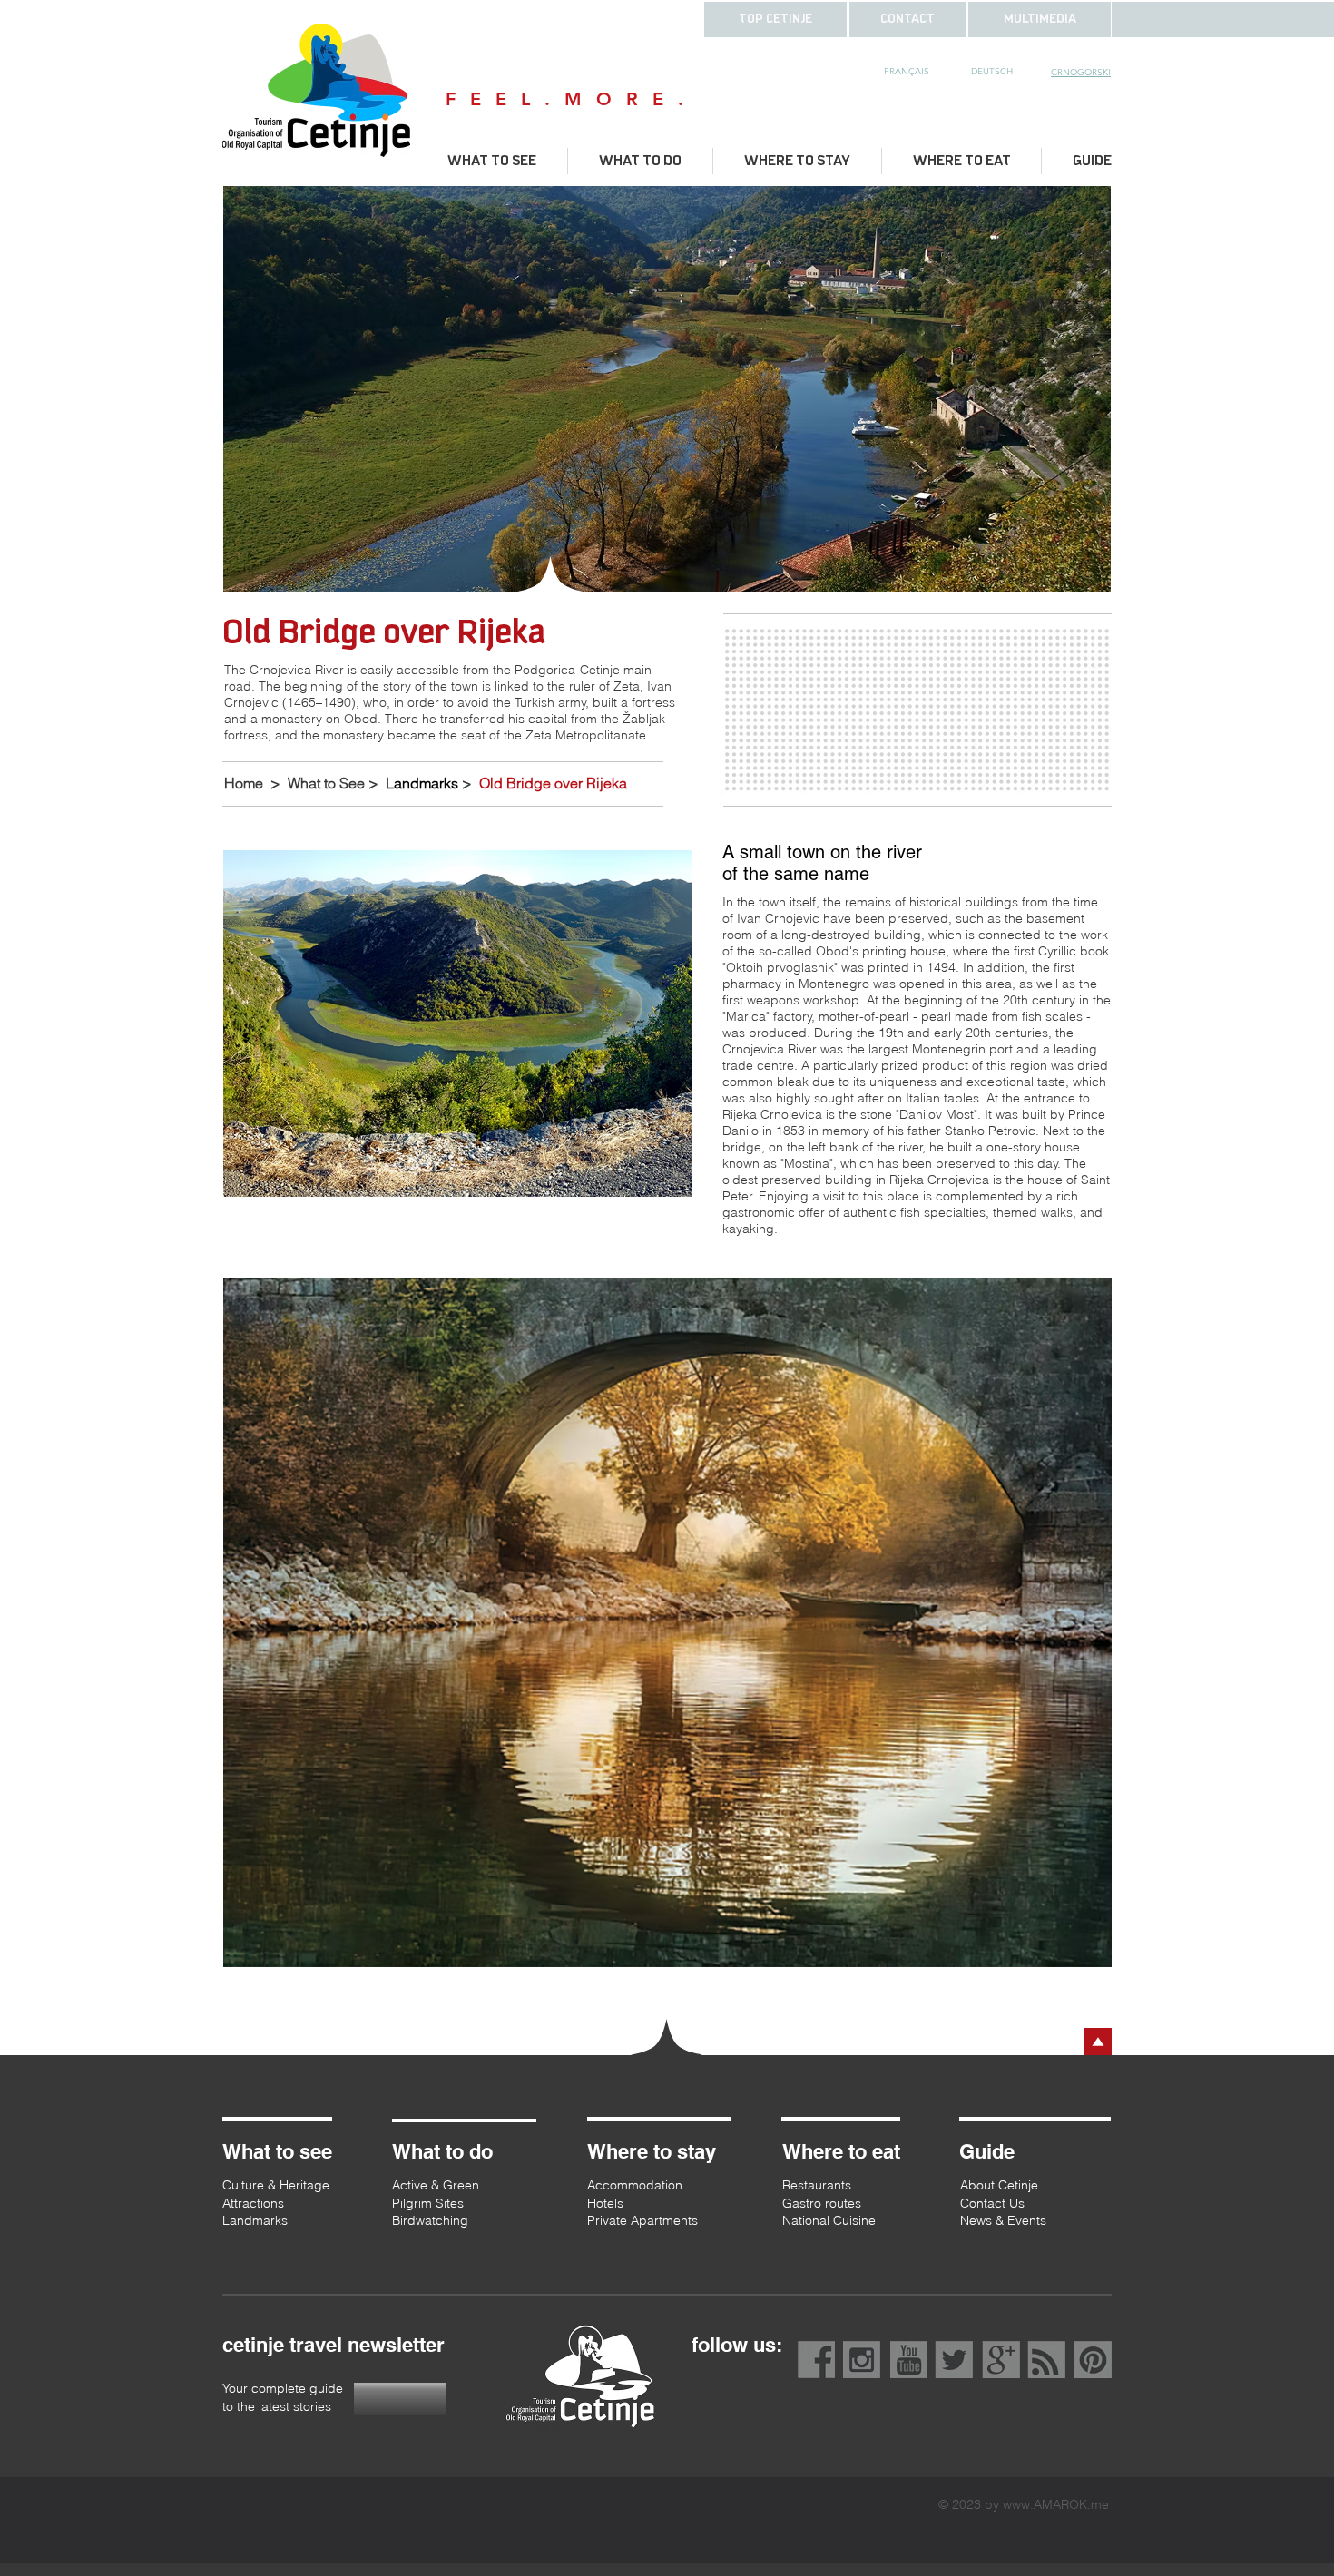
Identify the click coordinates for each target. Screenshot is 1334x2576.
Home (244, 783)
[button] (907, 20)
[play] (1073, 576)
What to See (326, 783)
